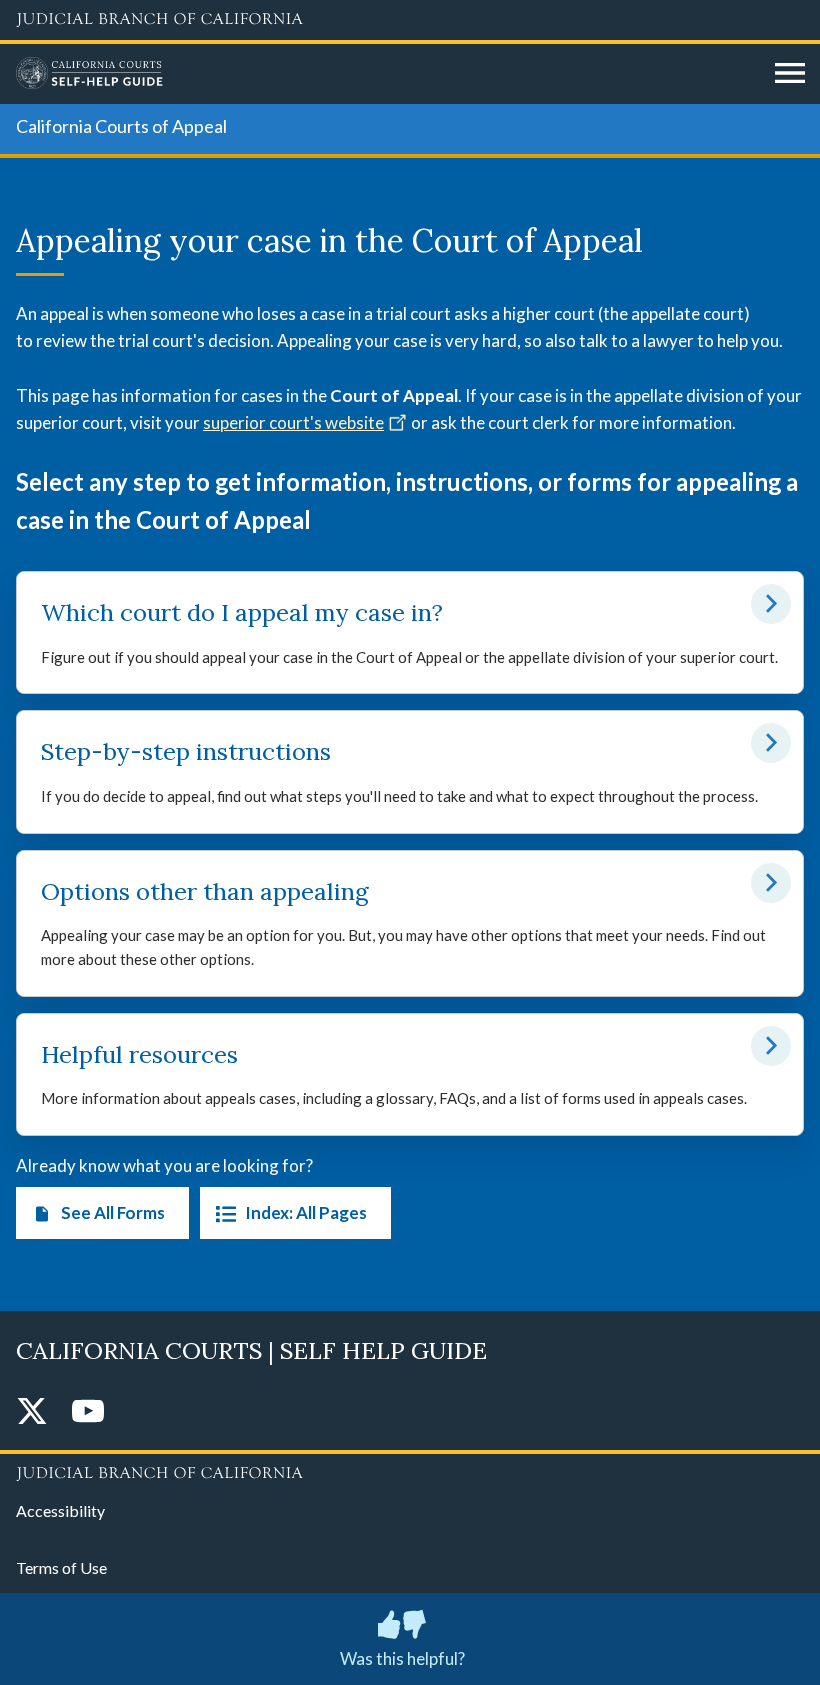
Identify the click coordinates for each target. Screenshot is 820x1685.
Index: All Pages (306, 1212)
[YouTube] (88, 1412)
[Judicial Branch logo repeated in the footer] (410, 1470)
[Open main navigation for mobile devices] (790, 74)
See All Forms (113, 1212)
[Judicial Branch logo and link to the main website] (410, 20)
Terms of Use (61, 1567)
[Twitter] (32, 1412)
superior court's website (293, 422)
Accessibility (60, 1510)
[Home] (388, 74)
